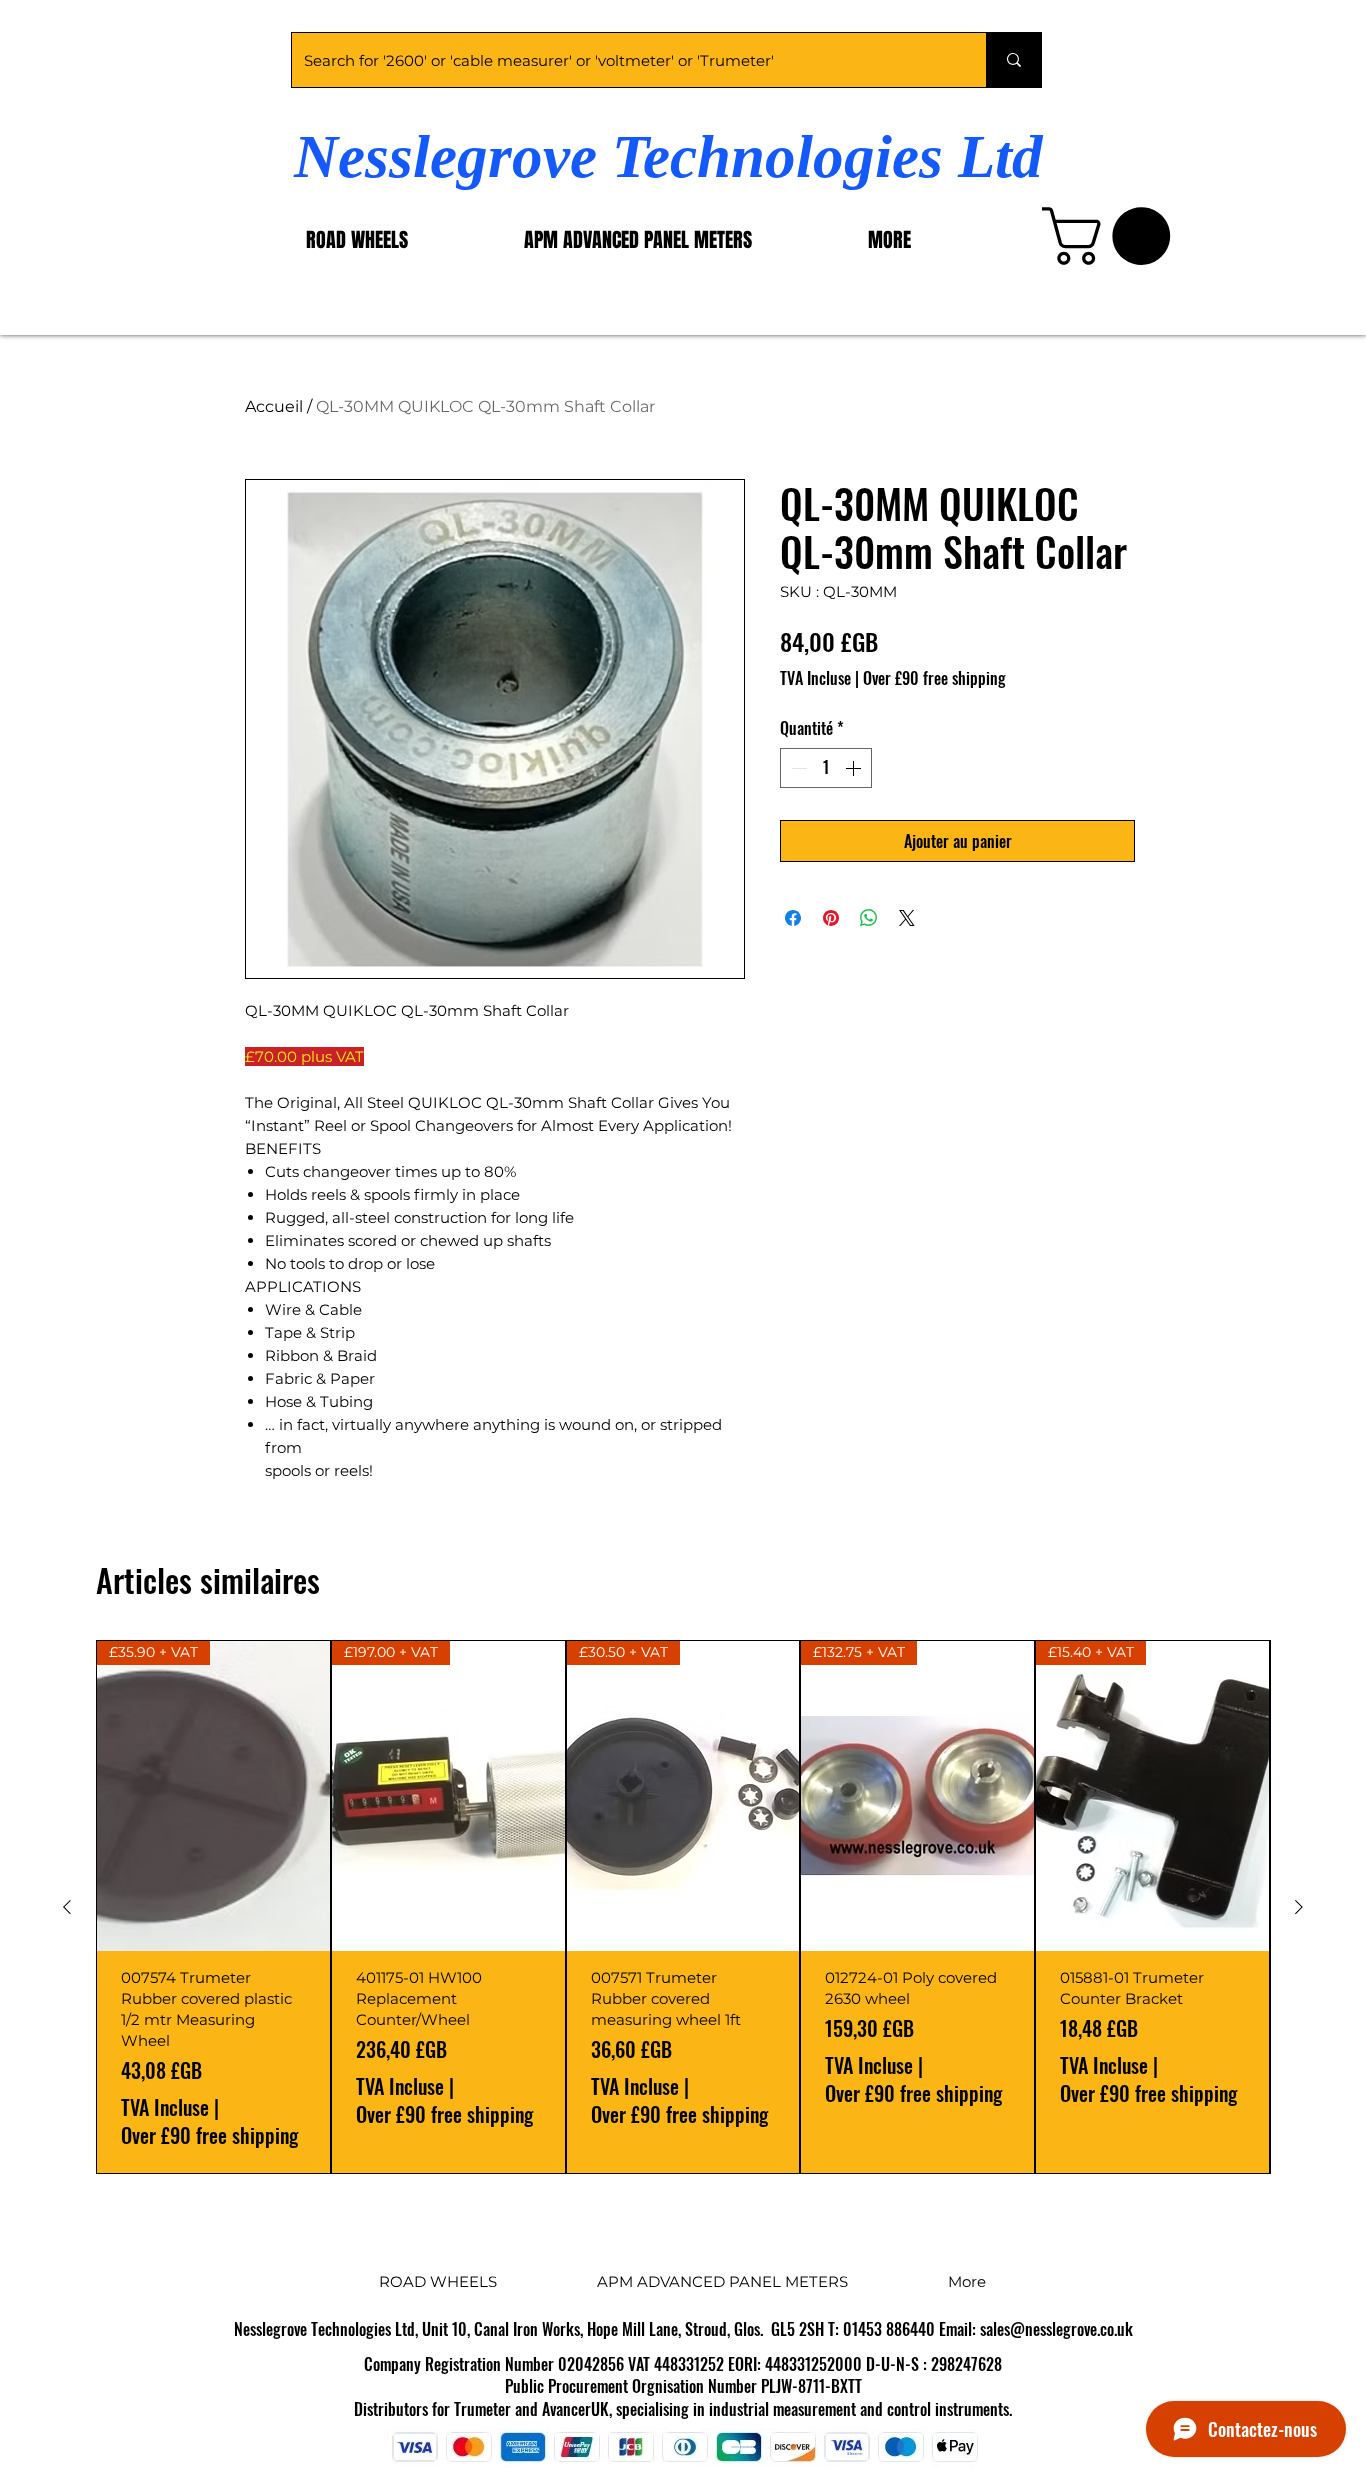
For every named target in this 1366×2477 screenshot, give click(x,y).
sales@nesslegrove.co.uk (1056, 2329)
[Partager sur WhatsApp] (869, 918)
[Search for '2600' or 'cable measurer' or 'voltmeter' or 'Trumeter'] (1013, 60)
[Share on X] (907, 918)
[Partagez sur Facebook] (793, 918)
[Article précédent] (67, 1907)
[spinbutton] (826, 768)
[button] (1113, 236)
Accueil (274, 406)
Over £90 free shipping (934, 678)
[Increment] (855, 768)
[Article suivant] (1299, 1907)
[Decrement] (797, 768)
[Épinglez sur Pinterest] (831, 918)
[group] (683, 1907)
